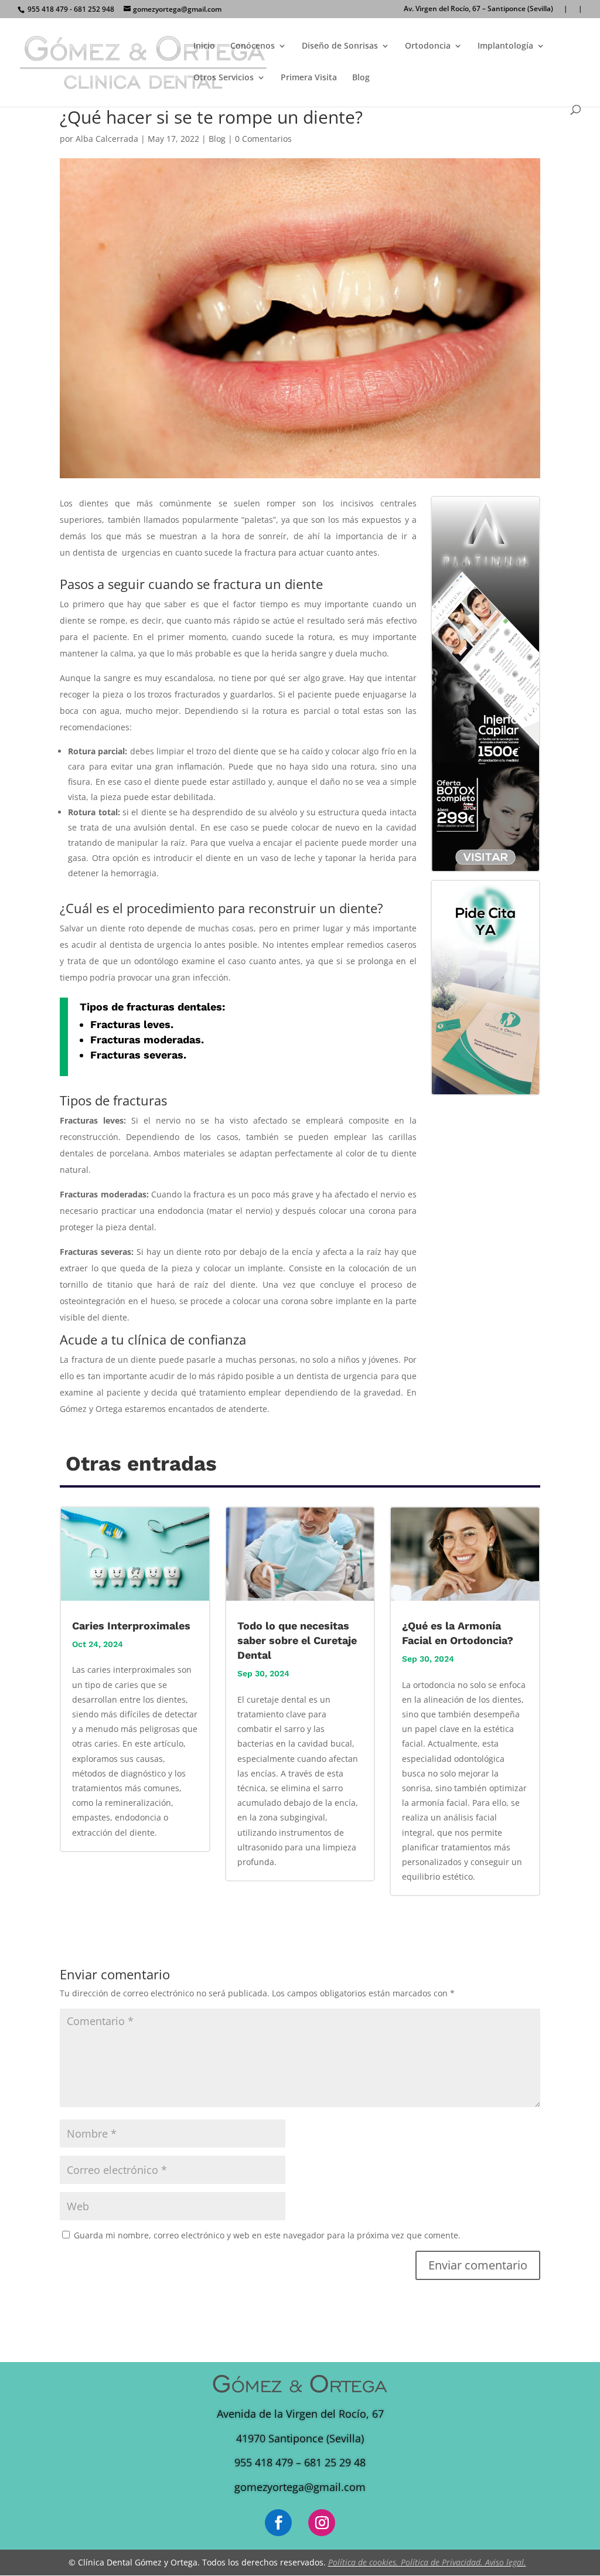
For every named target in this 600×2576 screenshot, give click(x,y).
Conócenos (253, 46)
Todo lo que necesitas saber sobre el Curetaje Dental (297, 1640)
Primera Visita (309, 78)
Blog (361, 78)
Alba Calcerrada (107, 139)
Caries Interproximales (131, 1626)
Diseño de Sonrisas (340, 46)
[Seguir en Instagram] (322, 2523)
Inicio (204, 46)
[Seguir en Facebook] (278, 2523)
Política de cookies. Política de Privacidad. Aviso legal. (427, 2562)
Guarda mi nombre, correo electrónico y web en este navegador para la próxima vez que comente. (267, 2235)
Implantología (505, 46)
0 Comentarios (263, 139)
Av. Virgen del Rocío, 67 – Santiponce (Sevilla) (478, 9)
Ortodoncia (428, 46)
